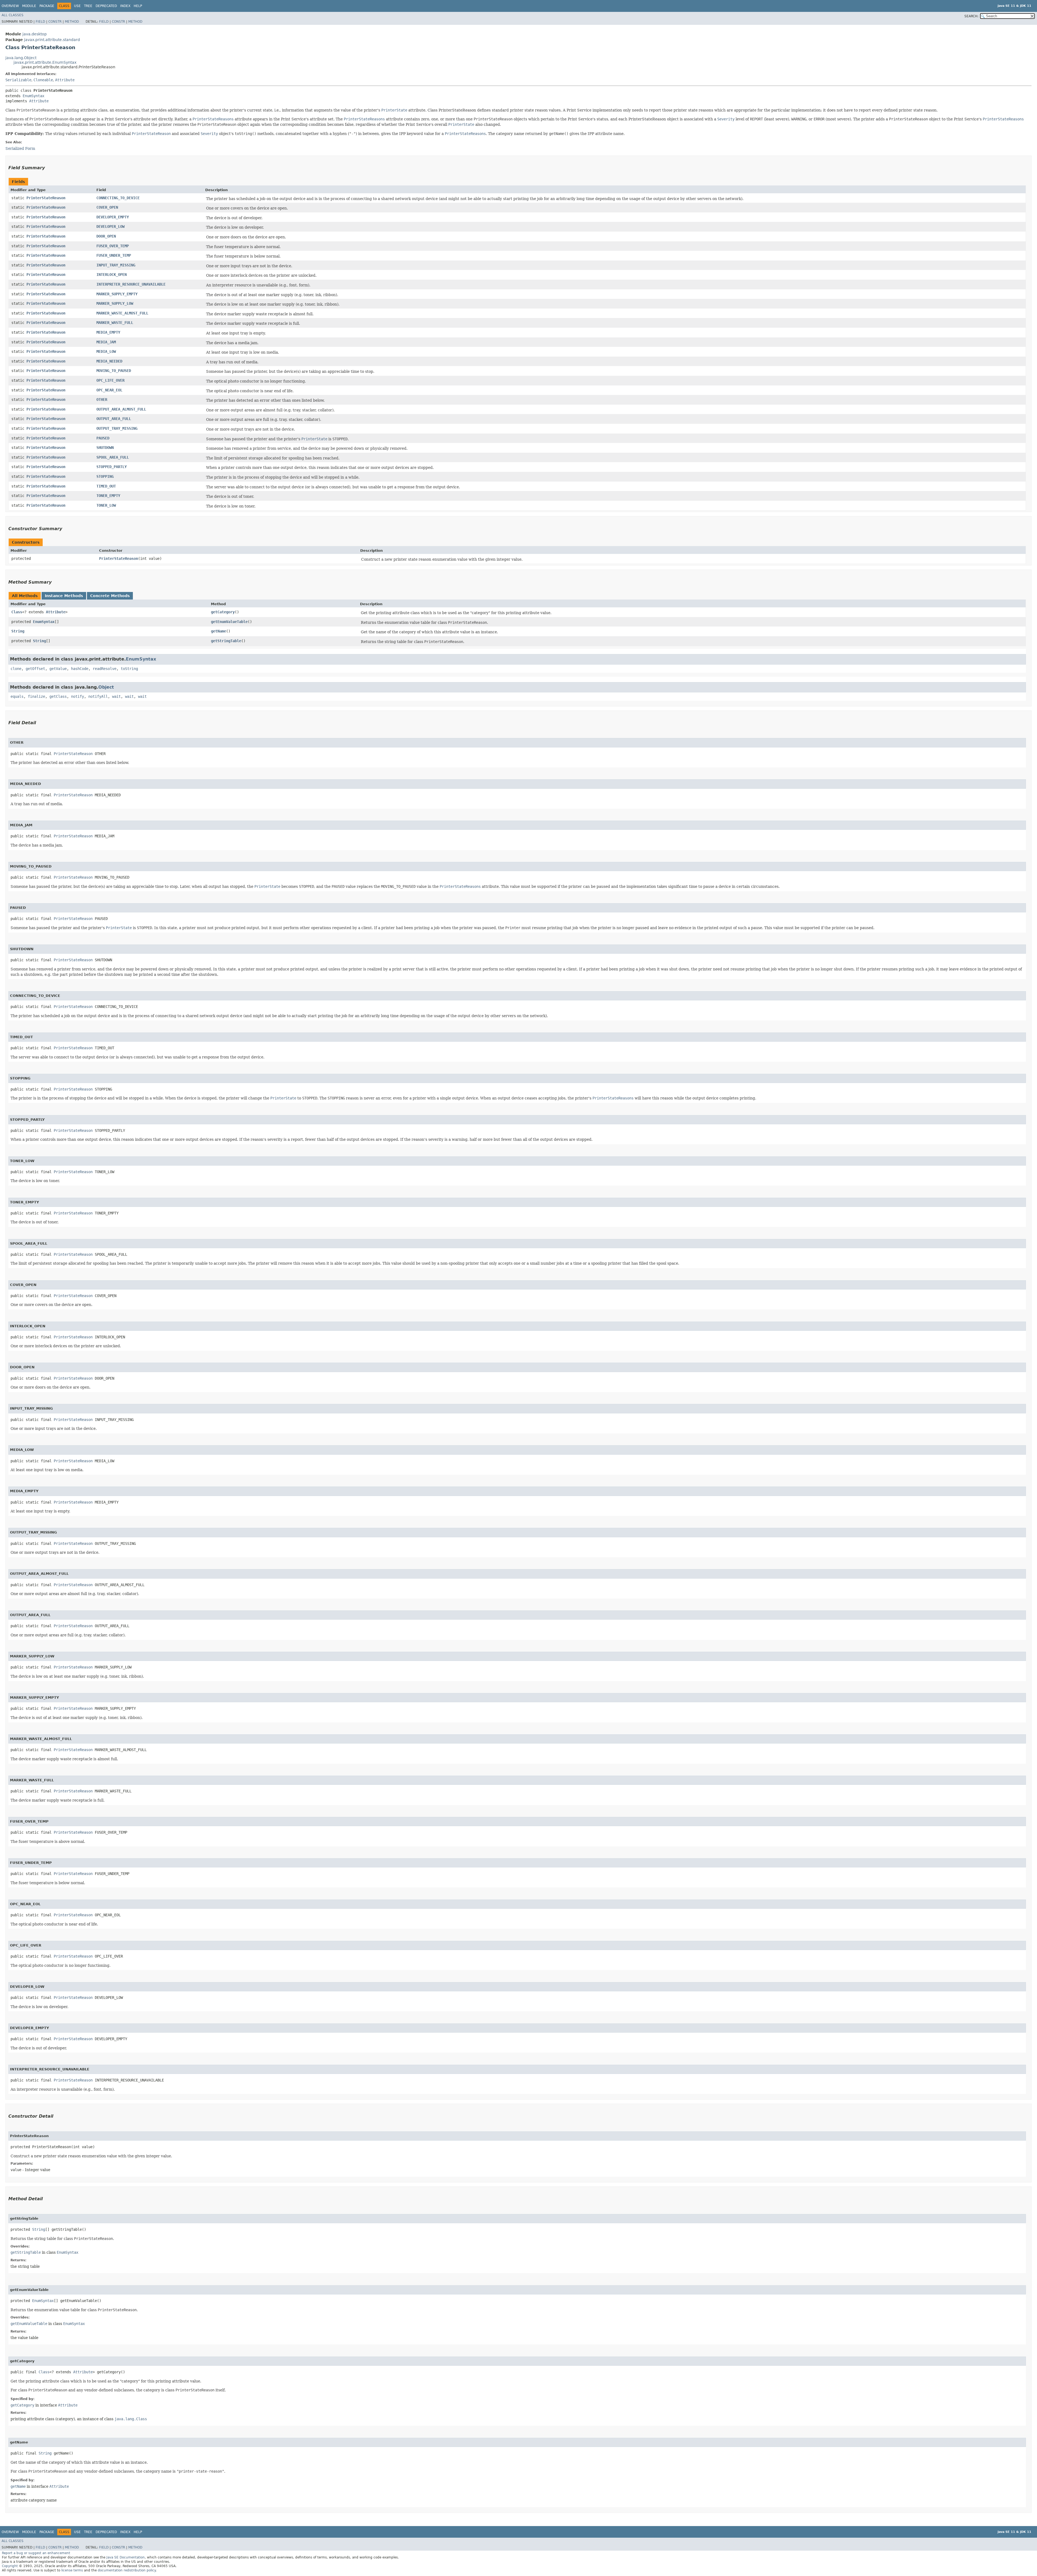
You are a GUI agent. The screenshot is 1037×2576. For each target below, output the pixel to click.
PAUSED (103, 438)
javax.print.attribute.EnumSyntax (45, 62)
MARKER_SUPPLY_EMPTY (117, 294)
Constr (55, 22)
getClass (58, 696)
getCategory (223, 612)
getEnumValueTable (229, 622)
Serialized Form (20, 148)
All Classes (13, 15)
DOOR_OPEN (106, 236)
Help (138, 6)
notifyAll (98, 696)
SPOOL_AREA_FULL (113, 457)
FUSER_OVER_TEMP (113, 246)
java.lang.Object (21, 58)
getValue (58, 669)
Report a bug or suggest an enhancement (36, 2553)
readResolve (105, 669)
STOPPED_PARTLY (112, 467)
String (18, 631)
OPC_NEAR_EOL (109, 390)
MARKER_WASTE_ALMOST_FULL (122, 313)
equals (17, 696)
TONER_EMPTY (108, 496)
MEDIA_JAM (106, 342)
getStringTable (226, 641)
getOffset (35, 669)
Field (40, 22)
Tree (88, 6)
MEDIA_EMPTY (108, 332)
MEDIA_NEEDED (109, 361)
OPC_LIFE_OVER (110, 380)
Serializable (18, 80)
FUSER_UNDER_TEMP (114, 255)
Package (47, 6)
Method (72, 22)
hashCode (80, 669)
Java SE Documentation (126, 2557)
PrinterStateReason (46, 198)
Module (29, 6)
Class (17, 612)
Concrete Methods (110, 596)
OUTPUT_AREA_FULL (114, 419)
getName (218, 631)
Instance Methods (64, 596)
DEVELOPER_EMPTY (113, 217)
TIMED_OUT (106, 486)
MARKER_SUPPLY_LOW (115, 303)
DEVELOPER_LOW (110, 226)
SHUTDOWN (105, 448)
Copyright (10, 2566)
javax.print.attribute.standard (52, 40)
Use (77, 6)
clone (16, 669)
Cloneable (43, 80)
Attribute (65, 80)
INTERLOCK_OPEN (112, 275)
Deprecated (106, 6)
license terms (72, 2570)
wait (116, 696)
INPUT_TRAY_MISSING (116, 265)
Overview (10, 6)
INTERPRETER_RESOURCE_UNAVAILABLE (131, 284)
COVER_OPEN (107, 207)
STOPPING (105, 476)
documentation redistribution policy (127, 2570)
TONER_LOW (106, 505)
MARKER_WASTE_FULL (115, 323)
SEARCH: (971, 16)
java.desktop (35, 34)
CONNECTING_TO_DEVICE (118, 198)
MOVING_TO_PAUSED (114, 371)
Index (125, 6)
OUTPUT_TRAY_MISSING (117, 428)
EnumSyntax (33, 96)
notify (78, 696)
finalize (36, 696)
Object (106, 687)
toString (129, 669)
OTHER (102, 400)
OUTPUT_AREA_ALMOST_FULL (121, 409)
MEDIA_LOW (106, 351)
